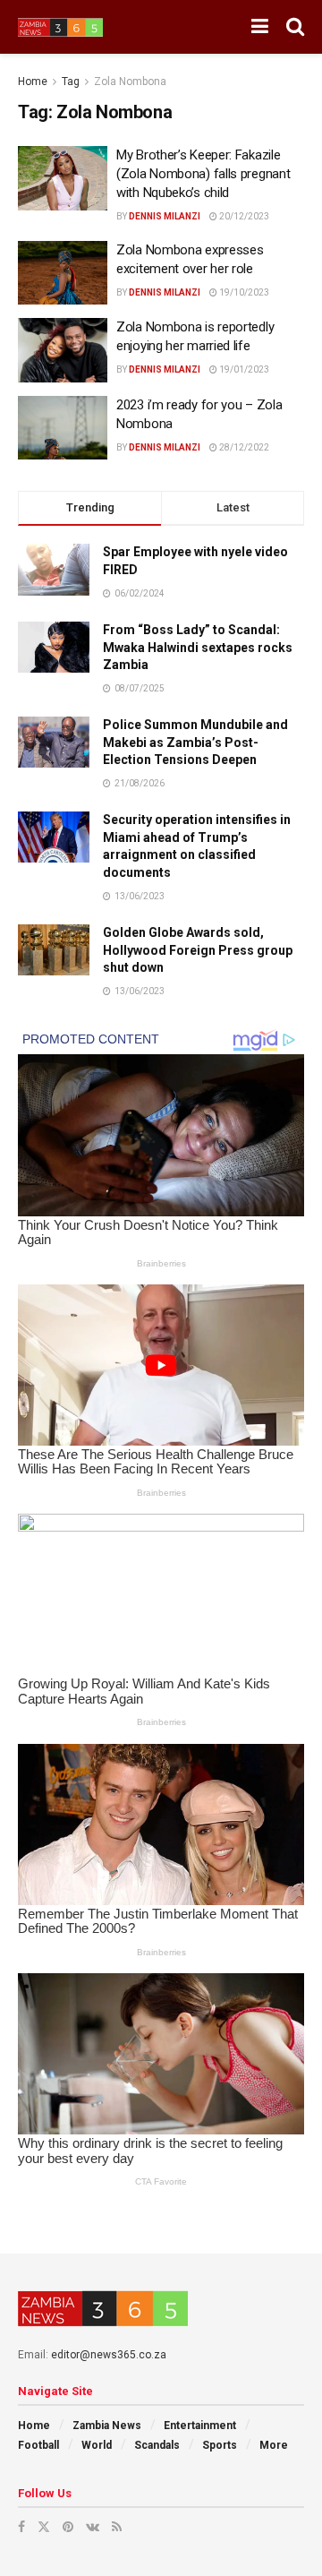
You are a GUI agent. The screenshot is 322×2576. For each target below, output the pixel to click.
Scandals (157, 2445)
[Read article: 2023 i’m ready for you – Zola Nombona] (63, 428)
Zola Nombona (130, 82)
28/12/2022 (243, 447)
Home (33, 82)
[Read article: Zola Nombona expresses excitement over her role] (63, 273)
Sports (220, 2445)
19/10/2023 (243, 292)
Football (38, 2445)
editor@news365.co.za (109, 2355)
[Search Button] (295, 27)
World (97, 2445)
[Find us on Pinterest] (68, 2527)
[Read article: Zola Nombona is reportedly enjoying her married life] (63, 350)
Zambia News (107, 2426)
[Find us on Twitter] (44, 2527)
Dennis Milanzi (165, 216)
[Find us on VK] (93, 2527)
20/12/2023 (243, 216)
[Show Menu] (260, 27)
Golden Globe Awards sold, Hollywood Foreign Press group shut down (198, 950)
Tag (71, 82)
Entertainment (200, 2426)
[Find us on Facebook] (21, 2527)
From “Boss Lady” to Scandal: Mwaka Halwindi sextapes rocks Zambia (198, 647)
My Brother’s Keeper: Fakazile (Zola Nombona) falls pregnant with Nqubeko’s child (203, 174)
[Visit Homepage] (60, 27)
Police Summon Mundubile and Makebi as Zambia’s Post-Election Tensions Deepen (195, 742)
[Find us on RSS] (117, 2527)
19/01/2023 (243, 369)
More (274, 2445)
